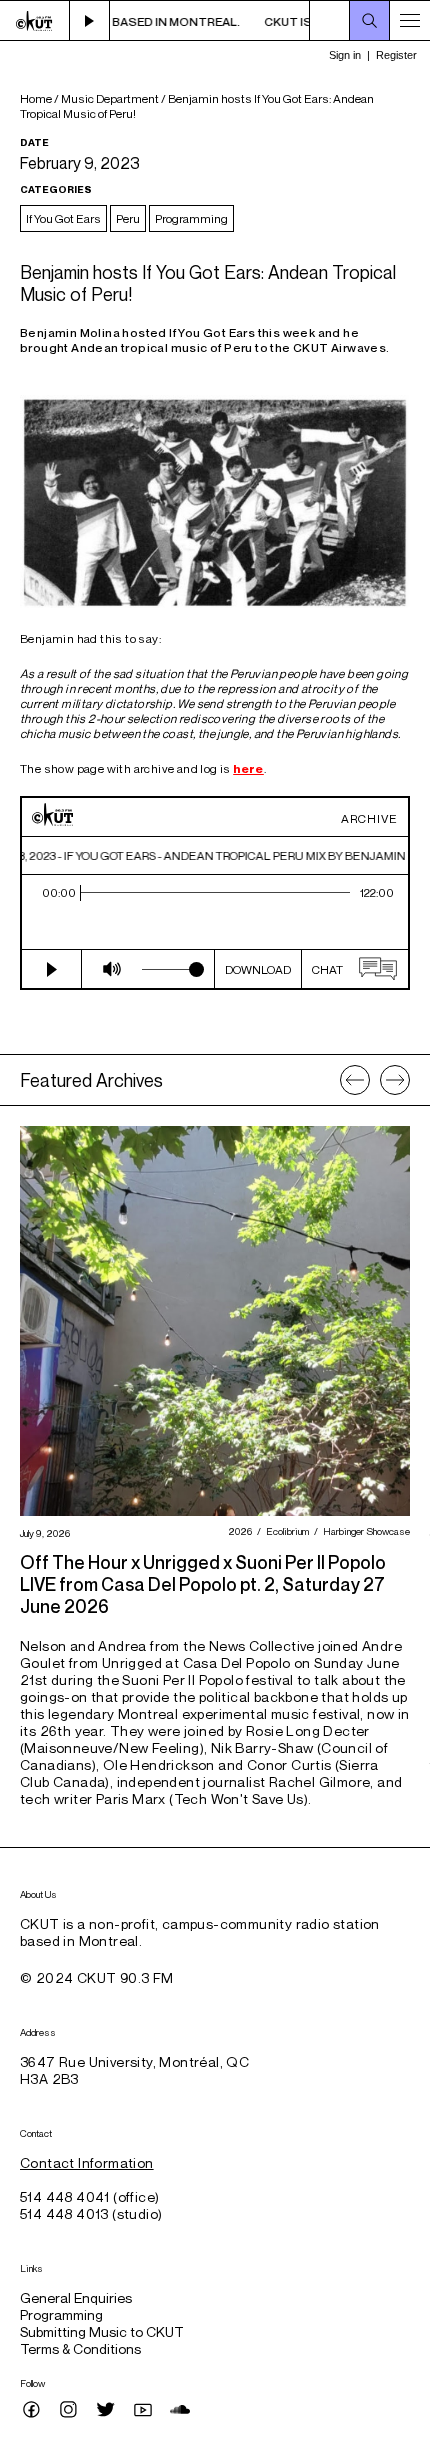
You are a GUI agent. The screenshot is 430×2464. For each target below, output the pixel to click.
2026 (237, 1531)
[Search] (370, 21)
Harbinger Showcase (364, 1531)
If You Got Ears (63, 218)
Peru (128, 218)
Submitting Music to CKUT (102, 2331)
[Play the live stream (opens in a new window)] (90, 21)
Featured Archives (91, 1080)
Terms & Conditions (80, 2348)
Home (36, 98)
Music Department (110, 98)
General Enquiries (76, 2297)
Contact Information (87, 2162)
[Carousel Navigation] (375, 1080)
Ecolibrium (285, 1531)
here (248, 768)
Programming (191, 218)
